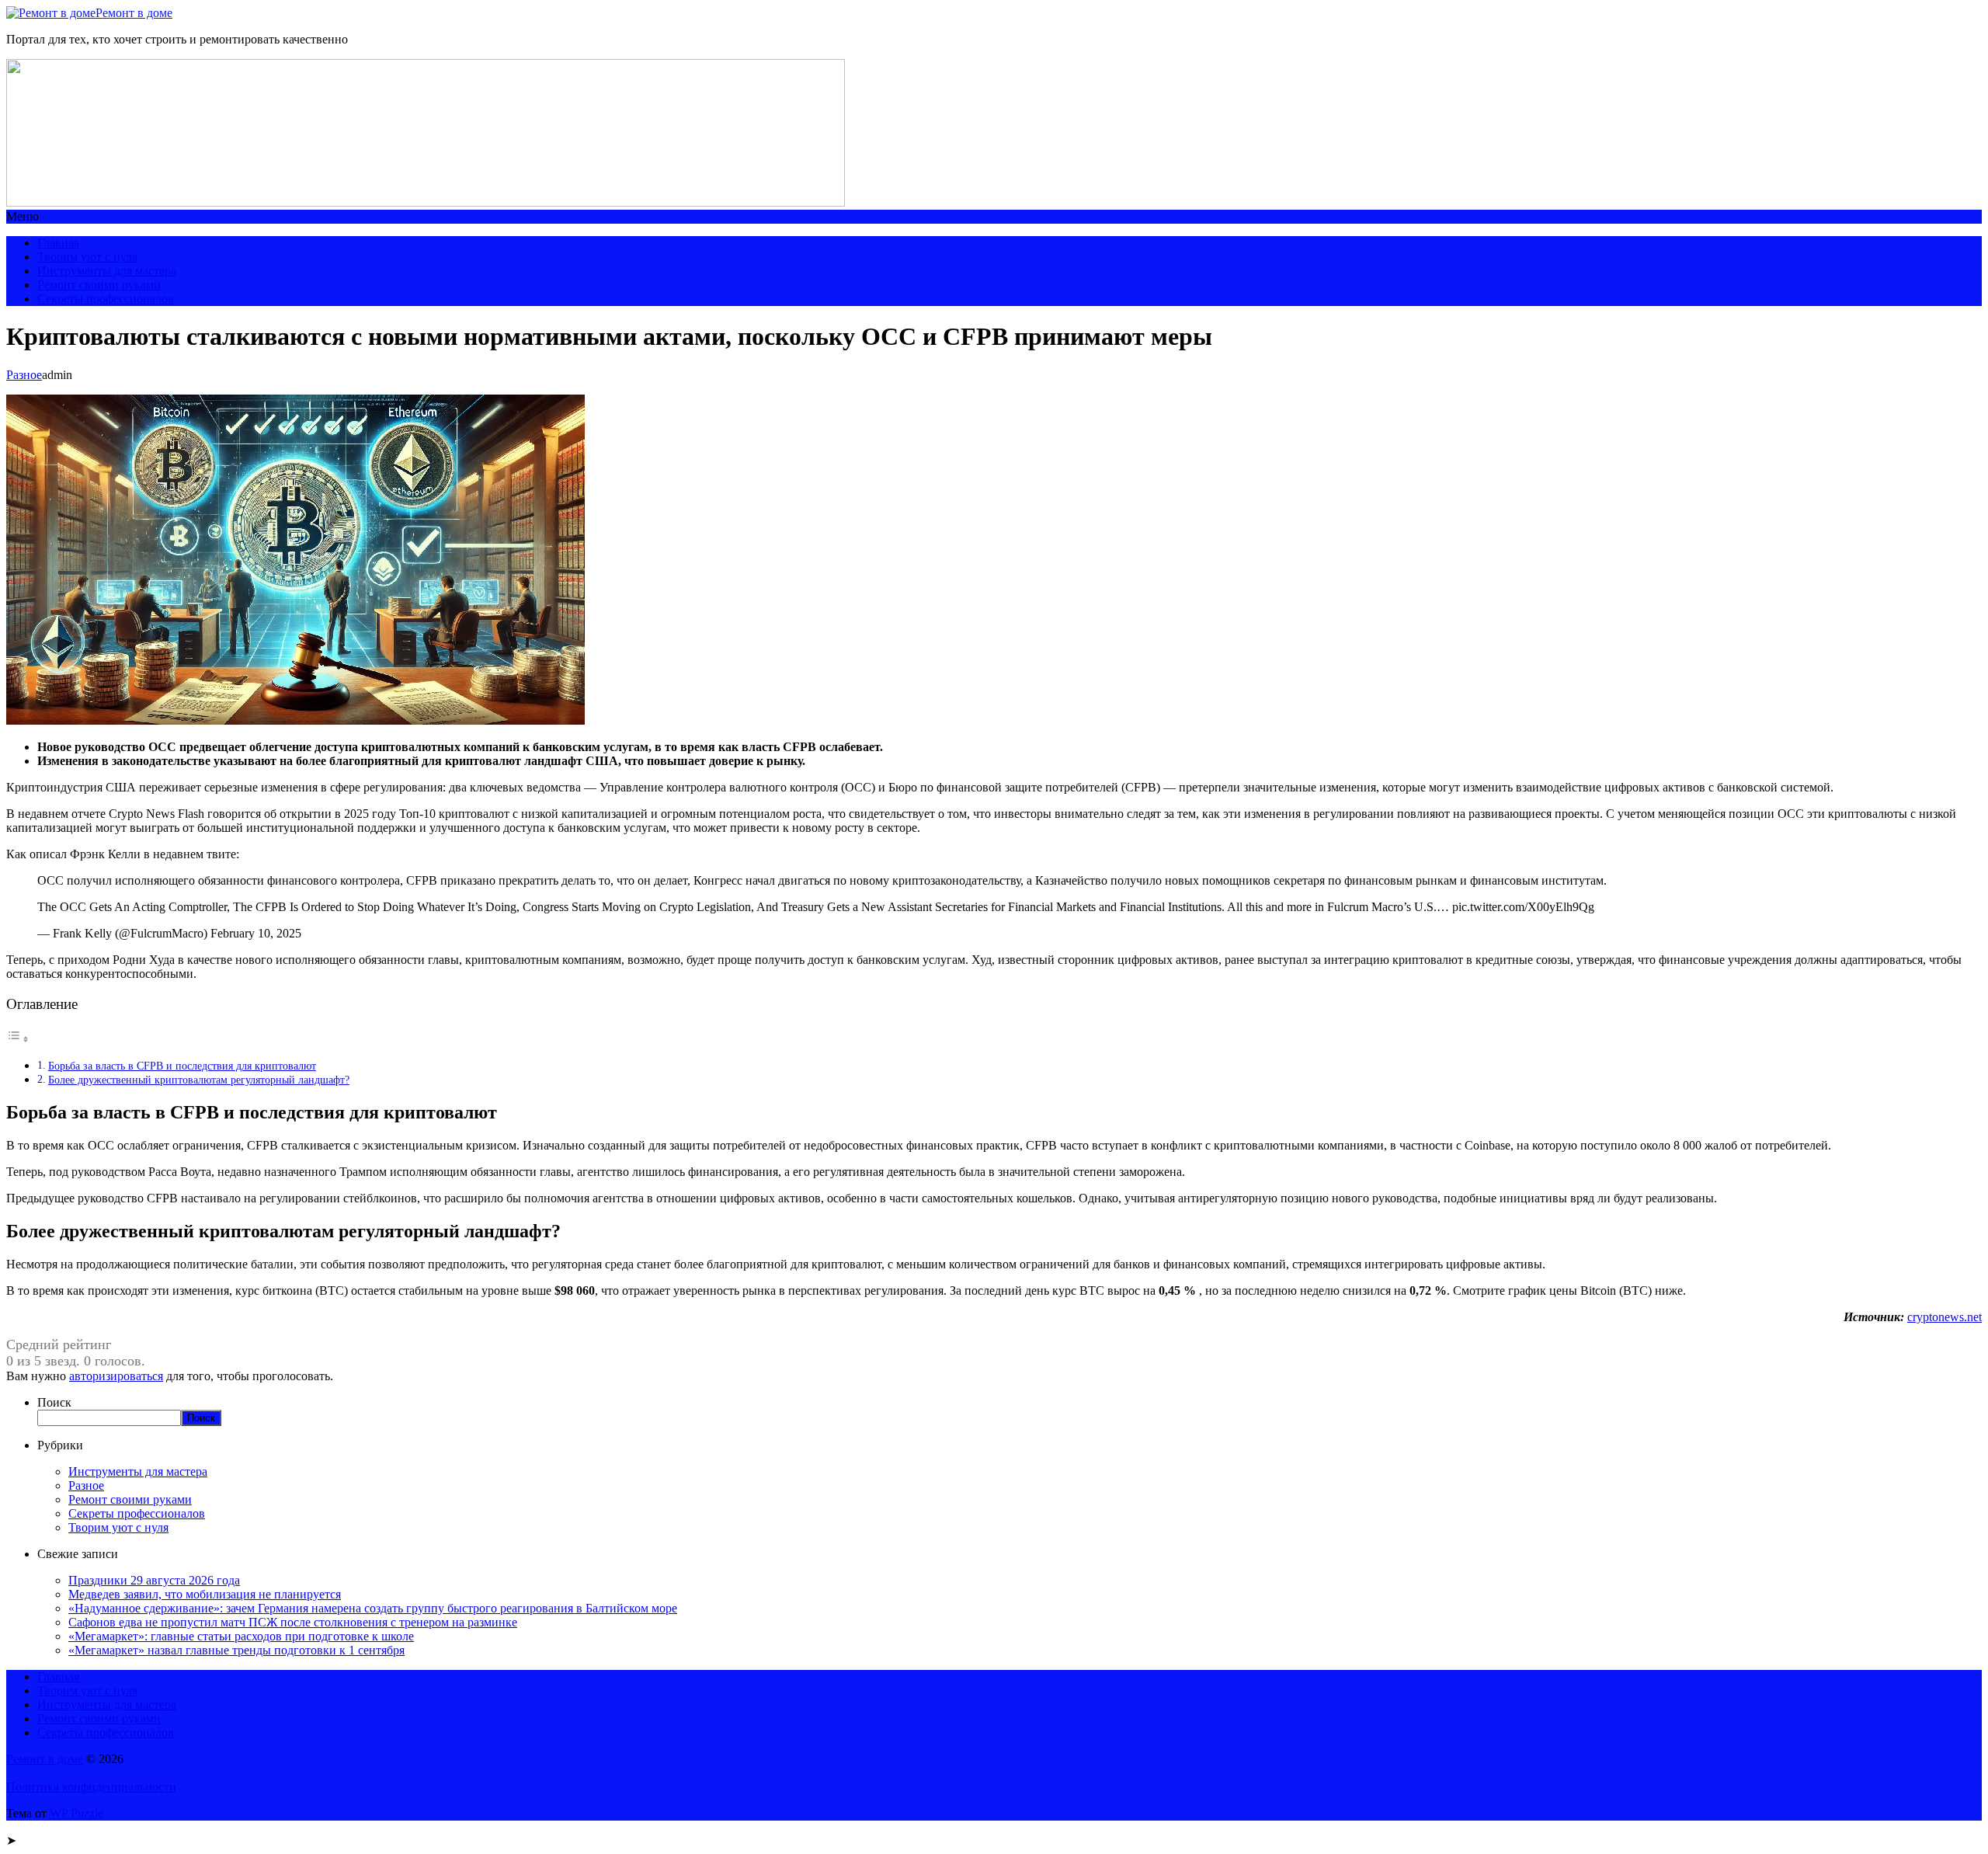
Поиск (54, 1402)
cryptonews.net (1945, 1317)
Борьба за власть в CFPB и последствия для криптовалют (182, 1066)
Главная (58, 243)
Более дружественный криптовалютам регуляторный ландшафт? (199, 1080)
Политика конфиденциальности (91, 1787)
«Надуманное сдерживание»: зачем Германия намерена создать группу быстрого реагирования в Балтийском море (373, 1608)
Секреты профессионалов (106, 299)
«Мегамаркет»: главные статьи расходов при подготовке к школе (241, 1636)
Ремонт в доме (134, 13)
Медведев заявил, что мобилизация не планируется (205, 1594)
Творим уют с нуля (87, 257)
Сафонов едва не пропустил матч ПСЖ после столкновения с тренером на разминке (293, 1622)
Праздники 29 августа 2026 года (154, 1580)
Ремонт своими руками (99, 285)
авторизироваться (116, 1376)
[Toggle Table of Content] (18, 1039)
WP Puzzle (76, 1813)
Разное (24, 375)
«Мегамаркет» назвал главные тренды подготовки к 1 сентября (236, 1650)
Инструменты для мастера (107, 271)
